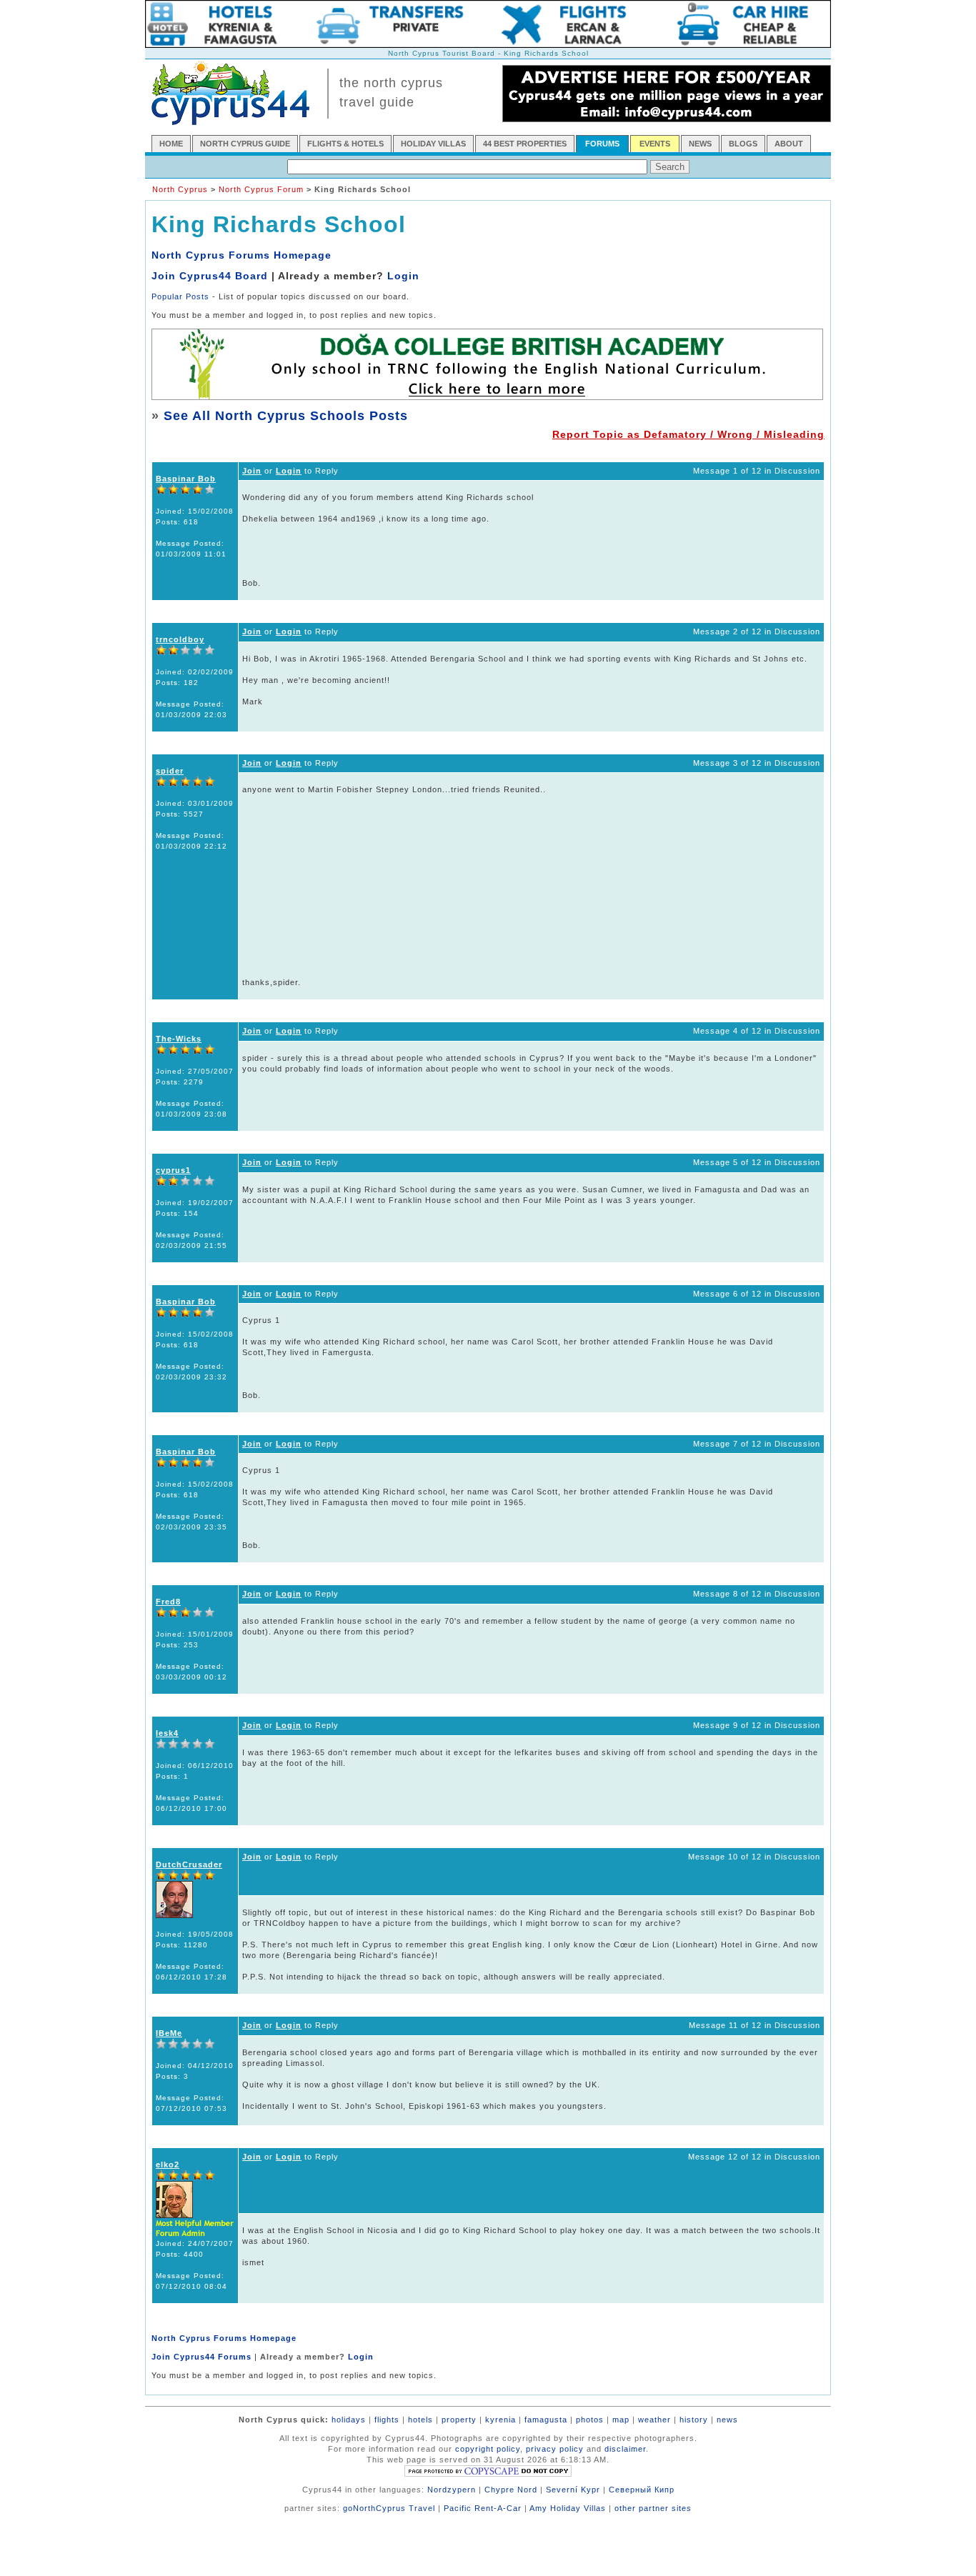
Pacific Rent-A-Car (483, 2508)
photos (590, 2420)
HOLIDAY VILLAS (433, 144)
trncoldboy (180, 639)
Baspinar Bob (186, 479)
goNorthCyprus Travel (389, 2508)
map (621, 2420)
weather (654, 2420)
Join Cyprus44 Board (210, 276)
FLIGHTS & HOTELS (345, 144)
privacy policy (555, 2449)
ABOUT (789, 144)
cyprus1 (173, 1170)
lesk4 (167, 1733)
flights (387, 2420)
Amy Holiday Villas (568, 2508)
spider (170, 771)
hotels (420, 2420)
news (727, 2420)
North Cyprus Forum (261, 189)
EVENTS (655, 144)
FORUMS (602, 144)
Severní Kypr (573, 2490)
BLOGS (743, 144)
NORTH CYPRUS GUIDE (245, 144)
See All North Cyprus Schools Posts (286, 416)
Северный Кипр (642, 2490)
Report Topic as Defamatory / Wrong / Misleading (688, 434)
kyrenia (501, 2420)
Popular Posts (180, 296)
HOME (171, 144)
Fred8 (168, 1602)
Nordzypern (452, 2490)
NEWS (700, 144)
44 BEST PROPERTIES (525, 144)
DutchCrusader (189, 1864)
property (459, 2420)
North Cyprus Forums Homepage (241, 255)
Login (403, 276)
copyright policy (488, 2449)
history (694, 2420)
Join (252, 471)
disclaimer (625, 2449)
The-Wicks (179, 1039)
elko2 (168, 2165)
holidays (349, 2420)
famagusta (546, 2420)
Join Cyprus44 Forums (201, 2357)
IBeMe (169, 2033)
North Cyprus (180, 189)
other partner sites (653, 2508)
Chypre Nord (511, 2490)
